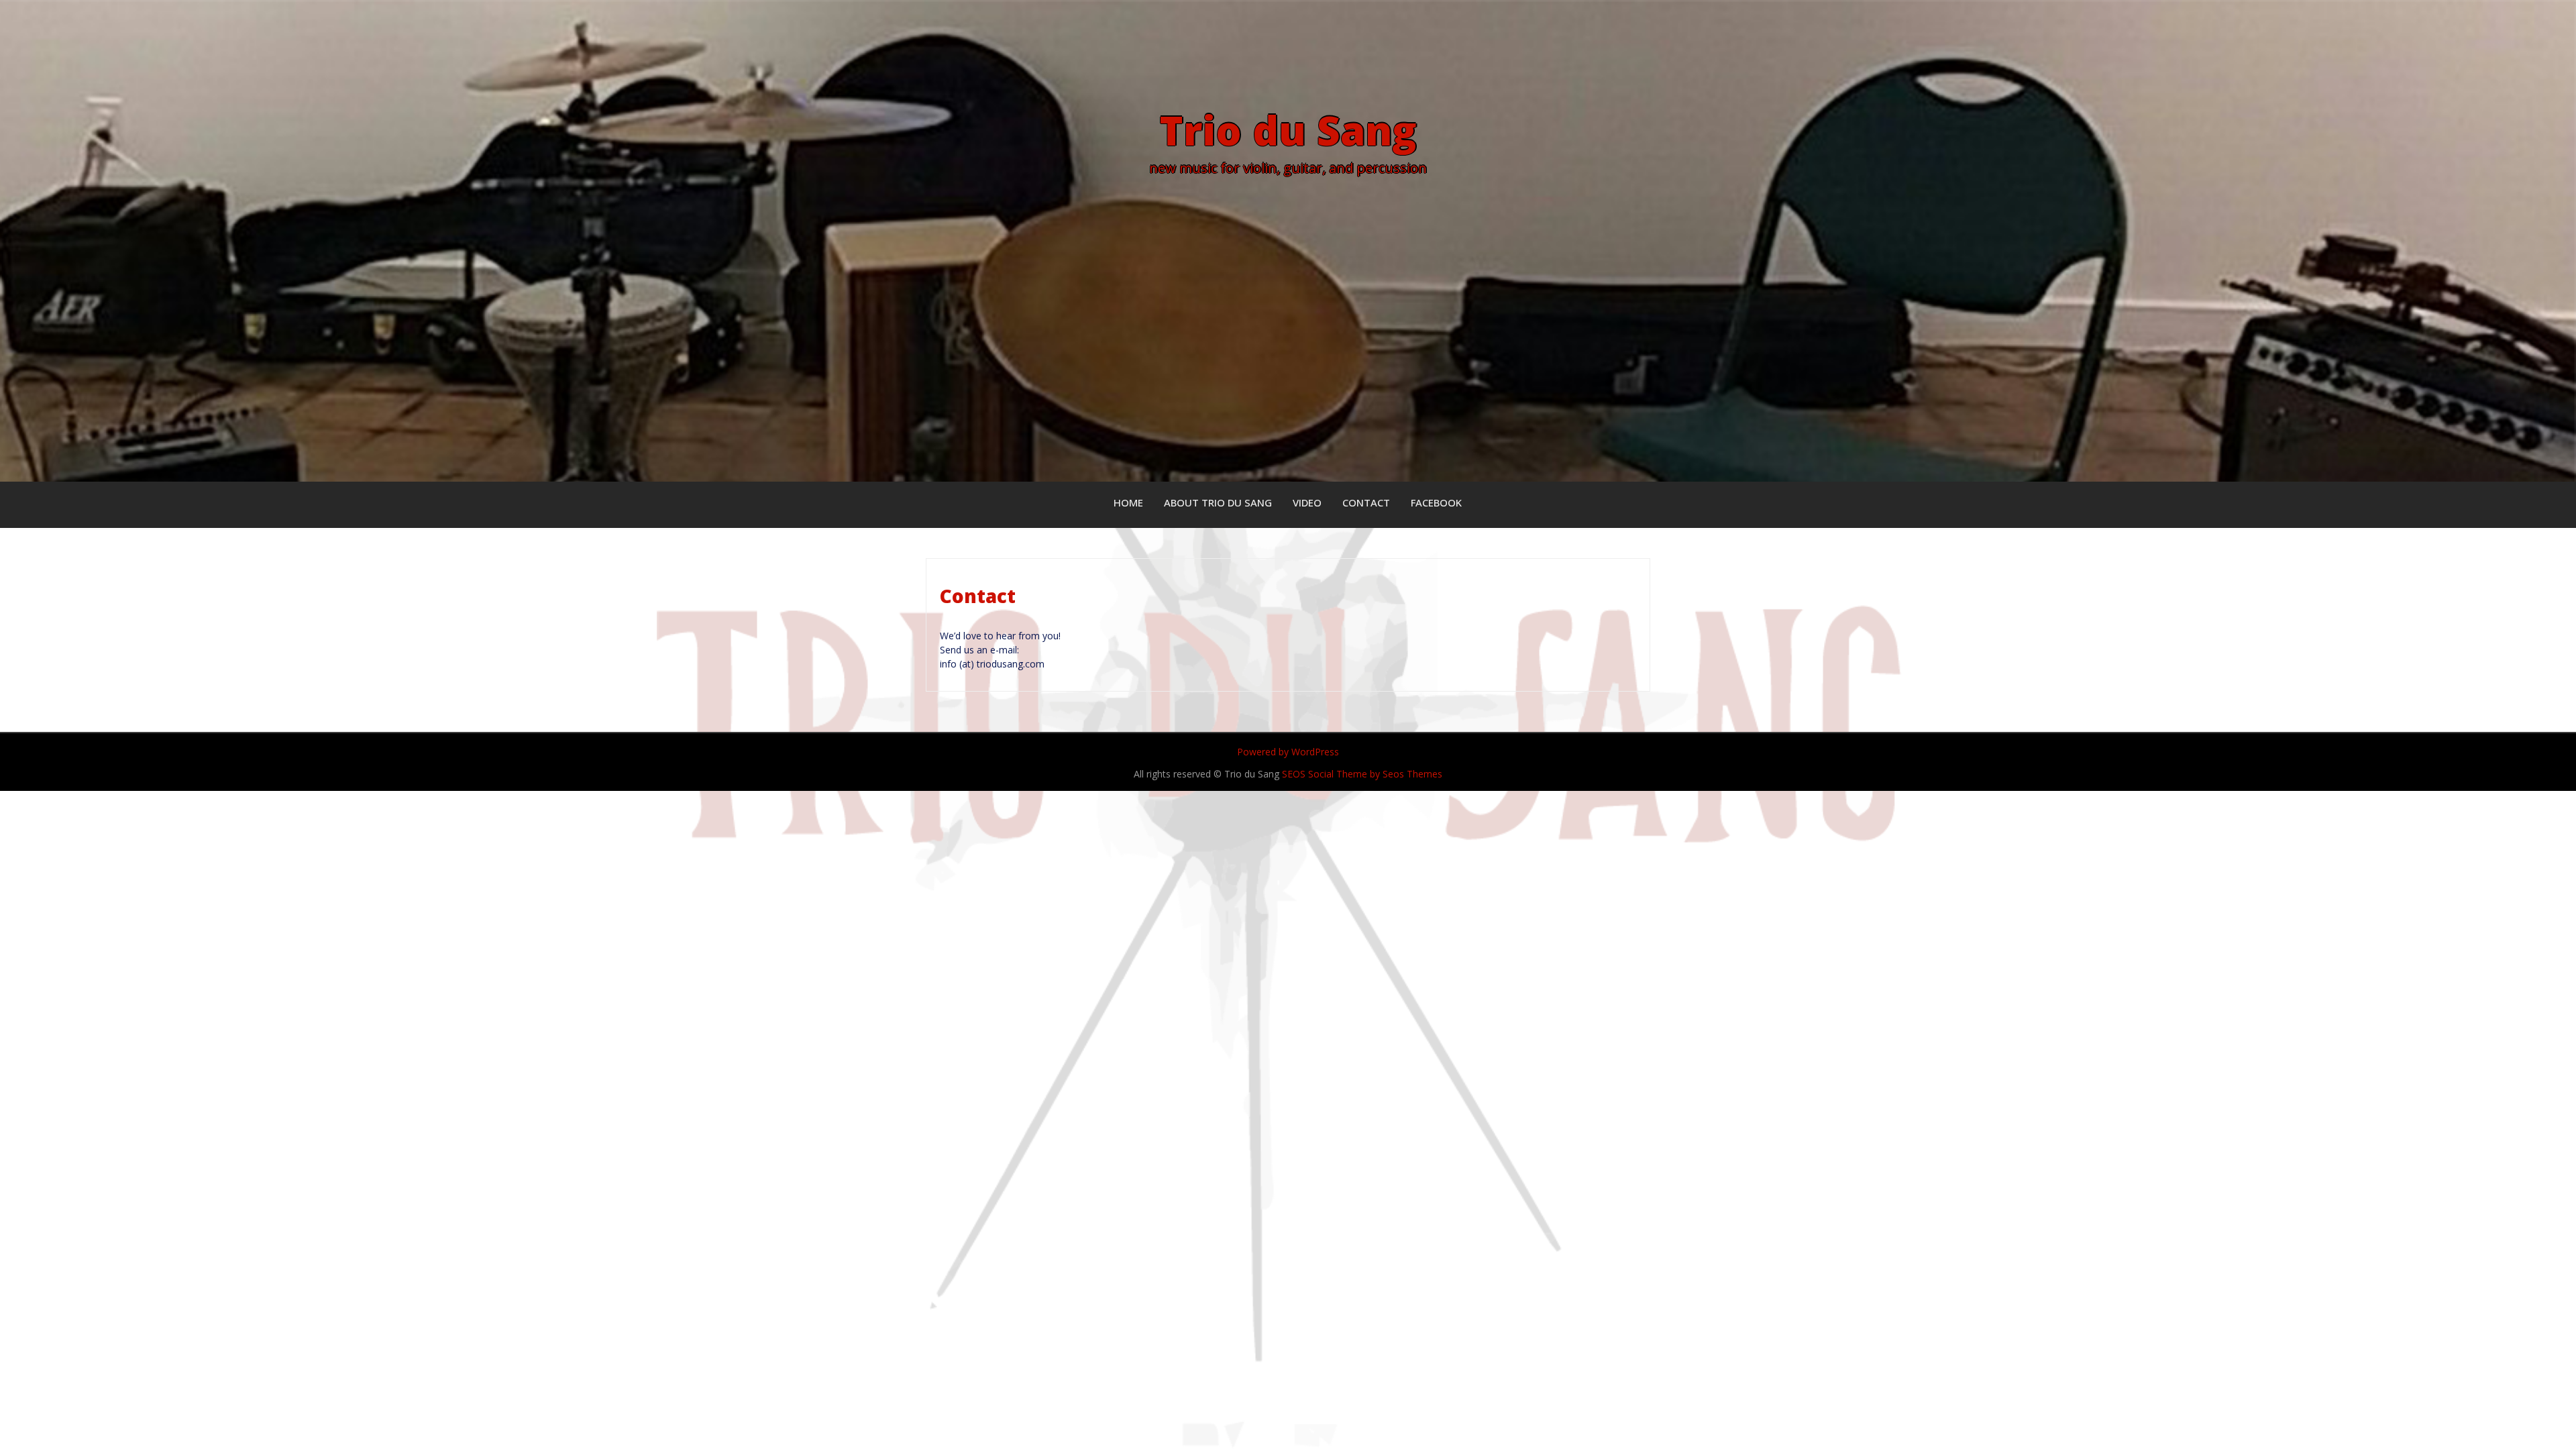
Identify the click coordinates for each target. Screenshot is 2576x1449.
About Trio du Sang (1218, 502)
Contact (1366, 502)
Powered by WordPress (1288, 752)
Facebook (1436, 502)
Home (1128, 502)
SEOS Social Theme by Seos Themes (1362, 774)
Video (1307, 502)
